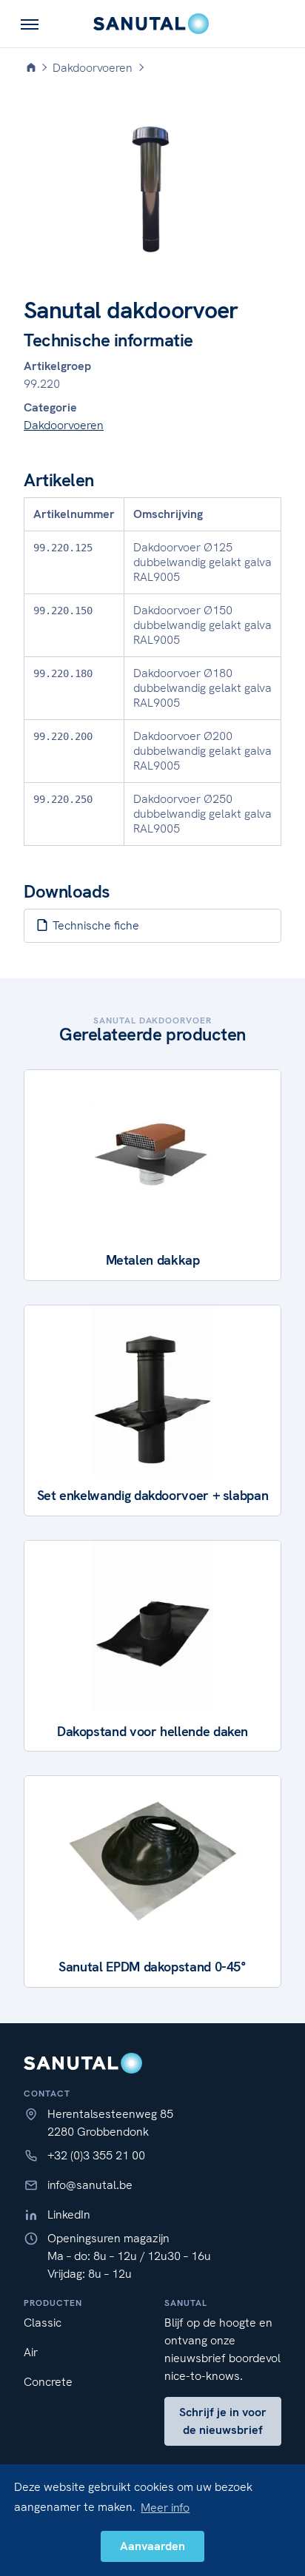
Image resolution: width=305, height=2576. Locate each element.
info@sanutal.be (90, 2185)
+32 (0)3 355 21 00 (96, 2155)
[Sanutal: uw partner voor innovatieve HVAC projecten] (152, 24)
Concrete (48, 2382)
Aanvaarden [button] (152, 2546)
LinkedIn (69, 2215)
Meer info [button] (165, 2508)
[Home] (31, 68)
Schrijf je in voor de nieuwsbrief (223, 2421)
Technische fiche (94, 925)
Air (31, 2352)
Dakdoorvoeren (64, 425)
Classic (43, 2323)
